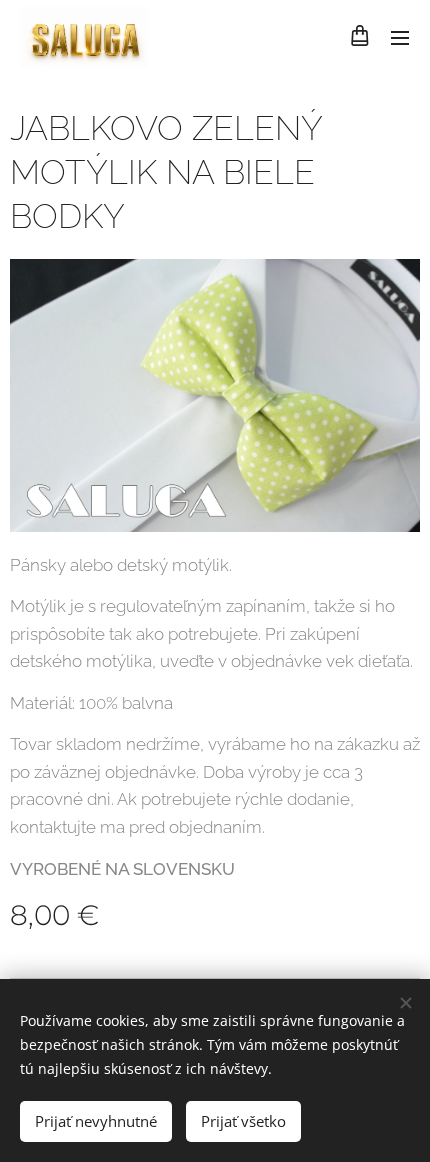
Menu (400, 37)
